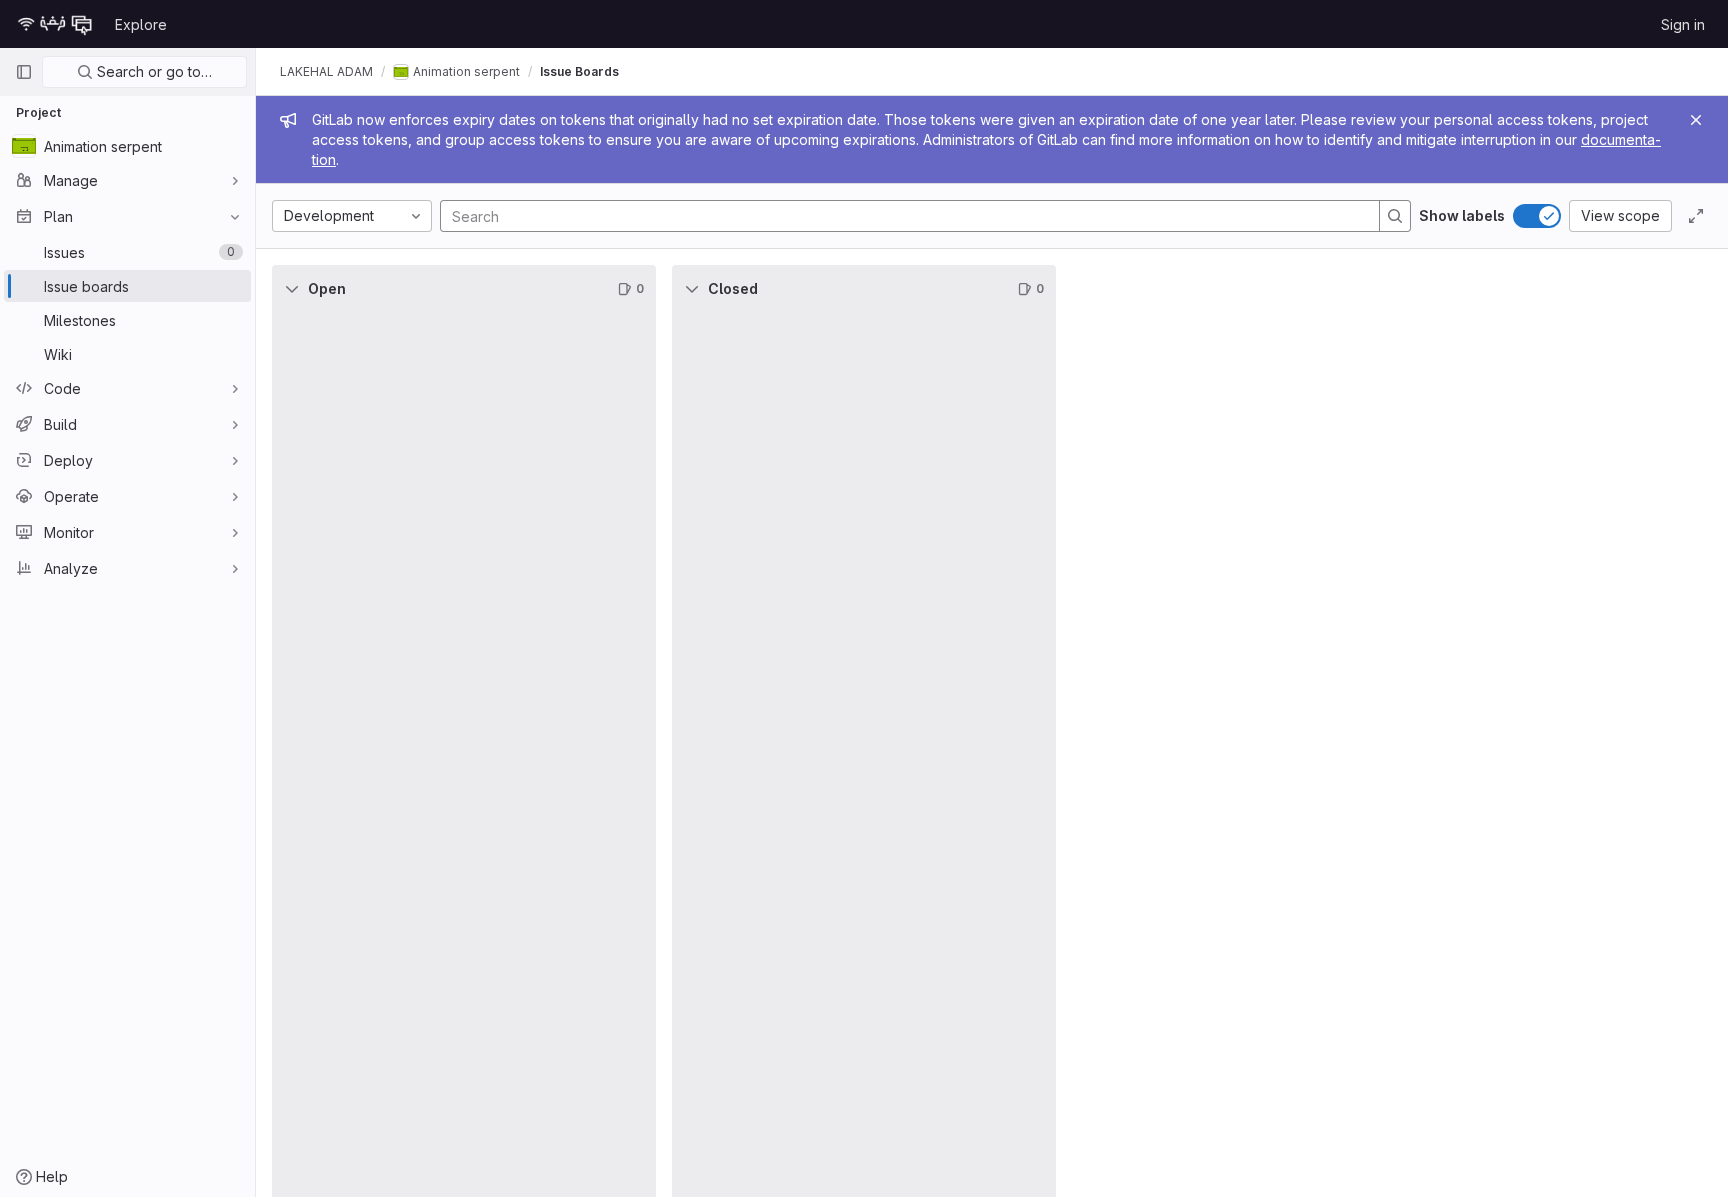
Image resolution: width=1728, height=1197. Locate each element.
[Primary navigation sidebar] (24, 72)
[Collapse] (292, 289)
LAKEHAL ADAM (326, 71)
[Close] (1696, 120)
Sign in (1683, 24)
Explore (141, 24)
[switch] (1537, 216)
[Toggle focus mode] (1696, 216)
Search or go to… (152, 71)
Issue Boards (579, 71)
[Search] (1395, 216)
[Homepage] (55, 24)
